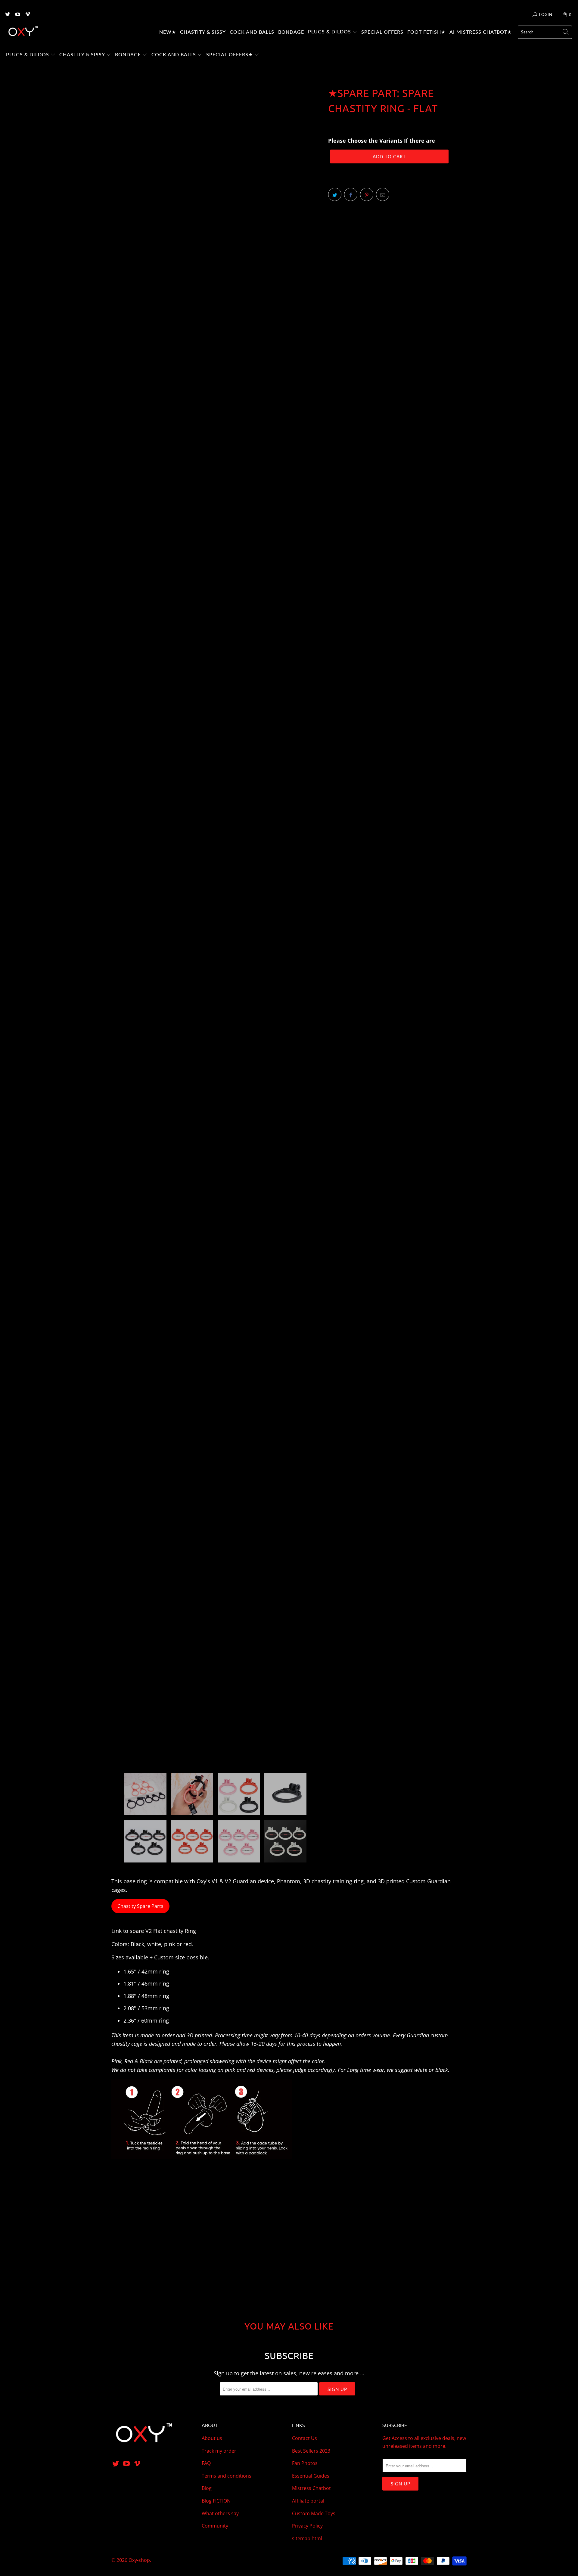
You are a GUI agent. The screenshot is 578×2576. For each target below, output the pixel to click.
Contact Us (305, 2438)
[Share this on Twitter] (335, 194)
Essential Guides (311, 2476)
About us (212, 2438)
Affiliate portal (308, 2501)
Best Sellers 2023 (311, 2451)
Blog (207, 2488)
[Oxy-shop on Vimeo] (27, 15)
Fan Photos (305, 2463)
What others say (220, 2513)
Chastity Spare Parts (140, 1906)
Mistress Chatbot (311, 2488)
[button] (333, 32)
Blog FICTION (216, 2501)
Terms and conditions (227, 2476)
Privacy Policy (307, 2526)
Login (546, 14)
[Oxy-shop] (23, 32)
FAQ (206, 2463)
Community (215, 2526)
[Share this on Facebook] (351, 194)
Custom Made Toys (314, 2513)
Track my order (219, 2451)
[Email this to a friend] (383, 194)
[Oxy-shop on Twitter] (7, 15)
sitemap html (307, 2538)
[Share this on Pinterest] (367, 194)
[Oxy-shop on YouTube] (17, 15)
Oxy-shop (139, 2560)
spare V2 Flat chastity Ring (163, 1931)
